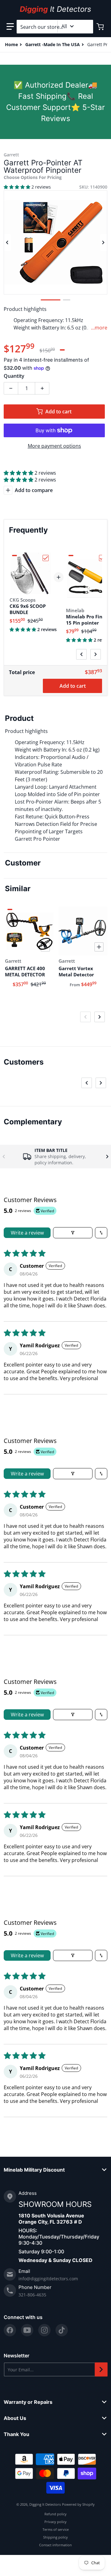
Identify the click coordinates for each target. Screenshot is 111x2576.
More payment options (54, 446)
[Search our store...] (86, 27)
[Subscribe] (101, 2369)
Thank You (16, 2434)
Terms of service (56, 2529)
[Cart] (101, 27)
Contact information (55, 2545)
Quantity (14, 376)
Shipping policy (55, 2537)
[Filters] (73, 1233)
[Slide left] (7, 242)
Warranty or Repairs (28, 2402)
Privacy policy (55, 2522)
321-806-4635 (32, 2295)
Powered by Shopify (78, 2504)
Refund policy (55, 2514)
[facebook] (10, 2330)
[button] (10, 27)
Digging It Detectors (45, 2504)
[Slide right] (104, 242)
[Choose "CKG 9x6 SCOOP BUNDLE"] (46, 558)
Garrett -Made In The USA (53, 44)
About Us (15, 2418)
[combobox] (55, 27)
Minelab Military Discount (34, 2170)
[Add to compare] (45, 947)
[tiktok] (62, 2330)
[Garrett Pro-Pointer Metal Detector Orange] (67, 300)
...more (99, 328)
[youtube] (27, 2330)
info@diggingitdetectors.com (48, 2279)
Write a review (27, 1233)
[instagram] (44, 2330)
